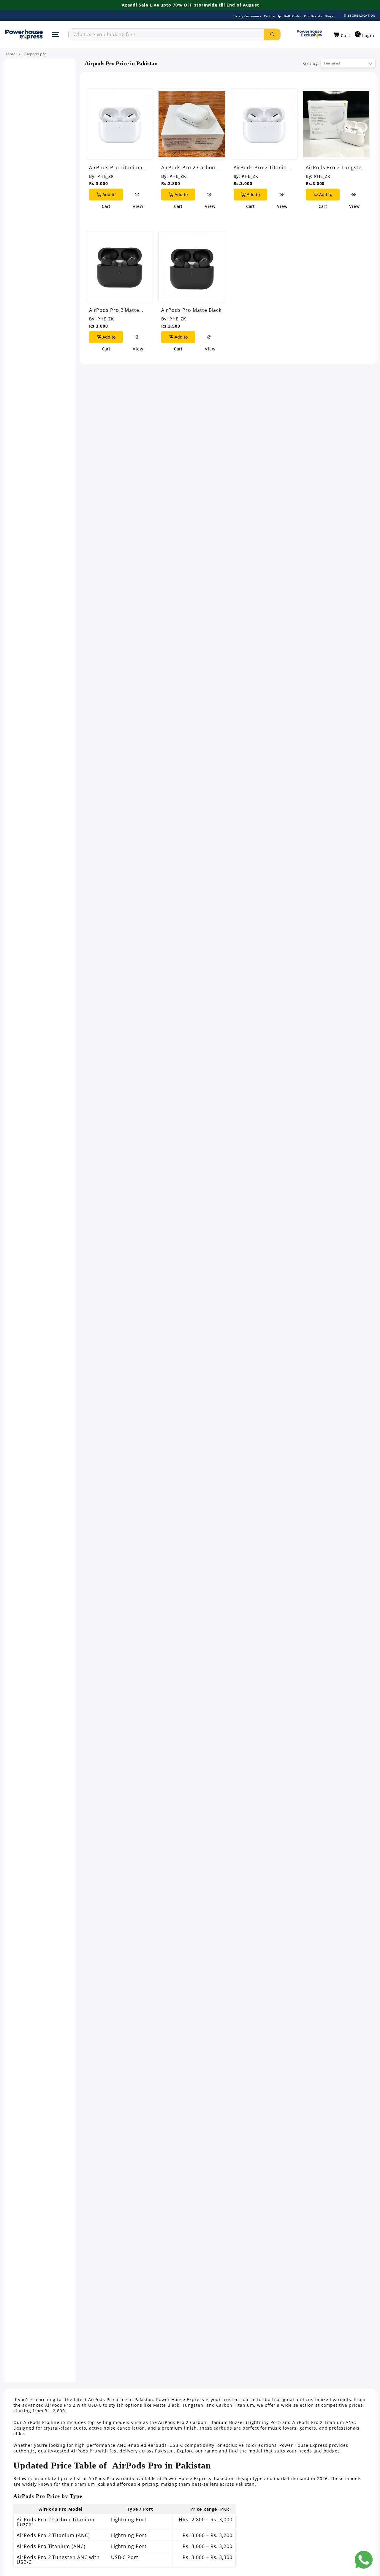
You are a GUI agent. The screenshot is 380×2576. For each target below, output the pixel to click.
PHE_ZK (106, 176)
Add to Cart (108, 196)
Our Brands (313, 16)
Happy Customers (247, 16)
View (138, 195)
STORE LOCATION (362, 15)
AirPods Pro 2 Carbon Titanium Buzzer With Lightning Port (188, 167)
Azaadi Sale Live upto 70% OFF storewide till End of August (190, 5)
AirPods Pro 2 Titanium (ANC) (263, 167)
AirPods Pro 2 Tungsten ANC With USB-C (335, 167)
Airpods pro (36, 54)
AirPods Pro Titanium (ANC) (116, 167)
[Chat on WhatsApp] (364, 2560)
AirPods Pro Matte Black (191, 310)
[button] (342, 35)
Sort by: (311, 63)
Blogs (329, 16)
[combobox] (166, 34)
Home (10, 54)
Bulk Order (292, 16)
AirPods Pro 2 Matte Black (114, 310)
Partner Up (272, 16)
